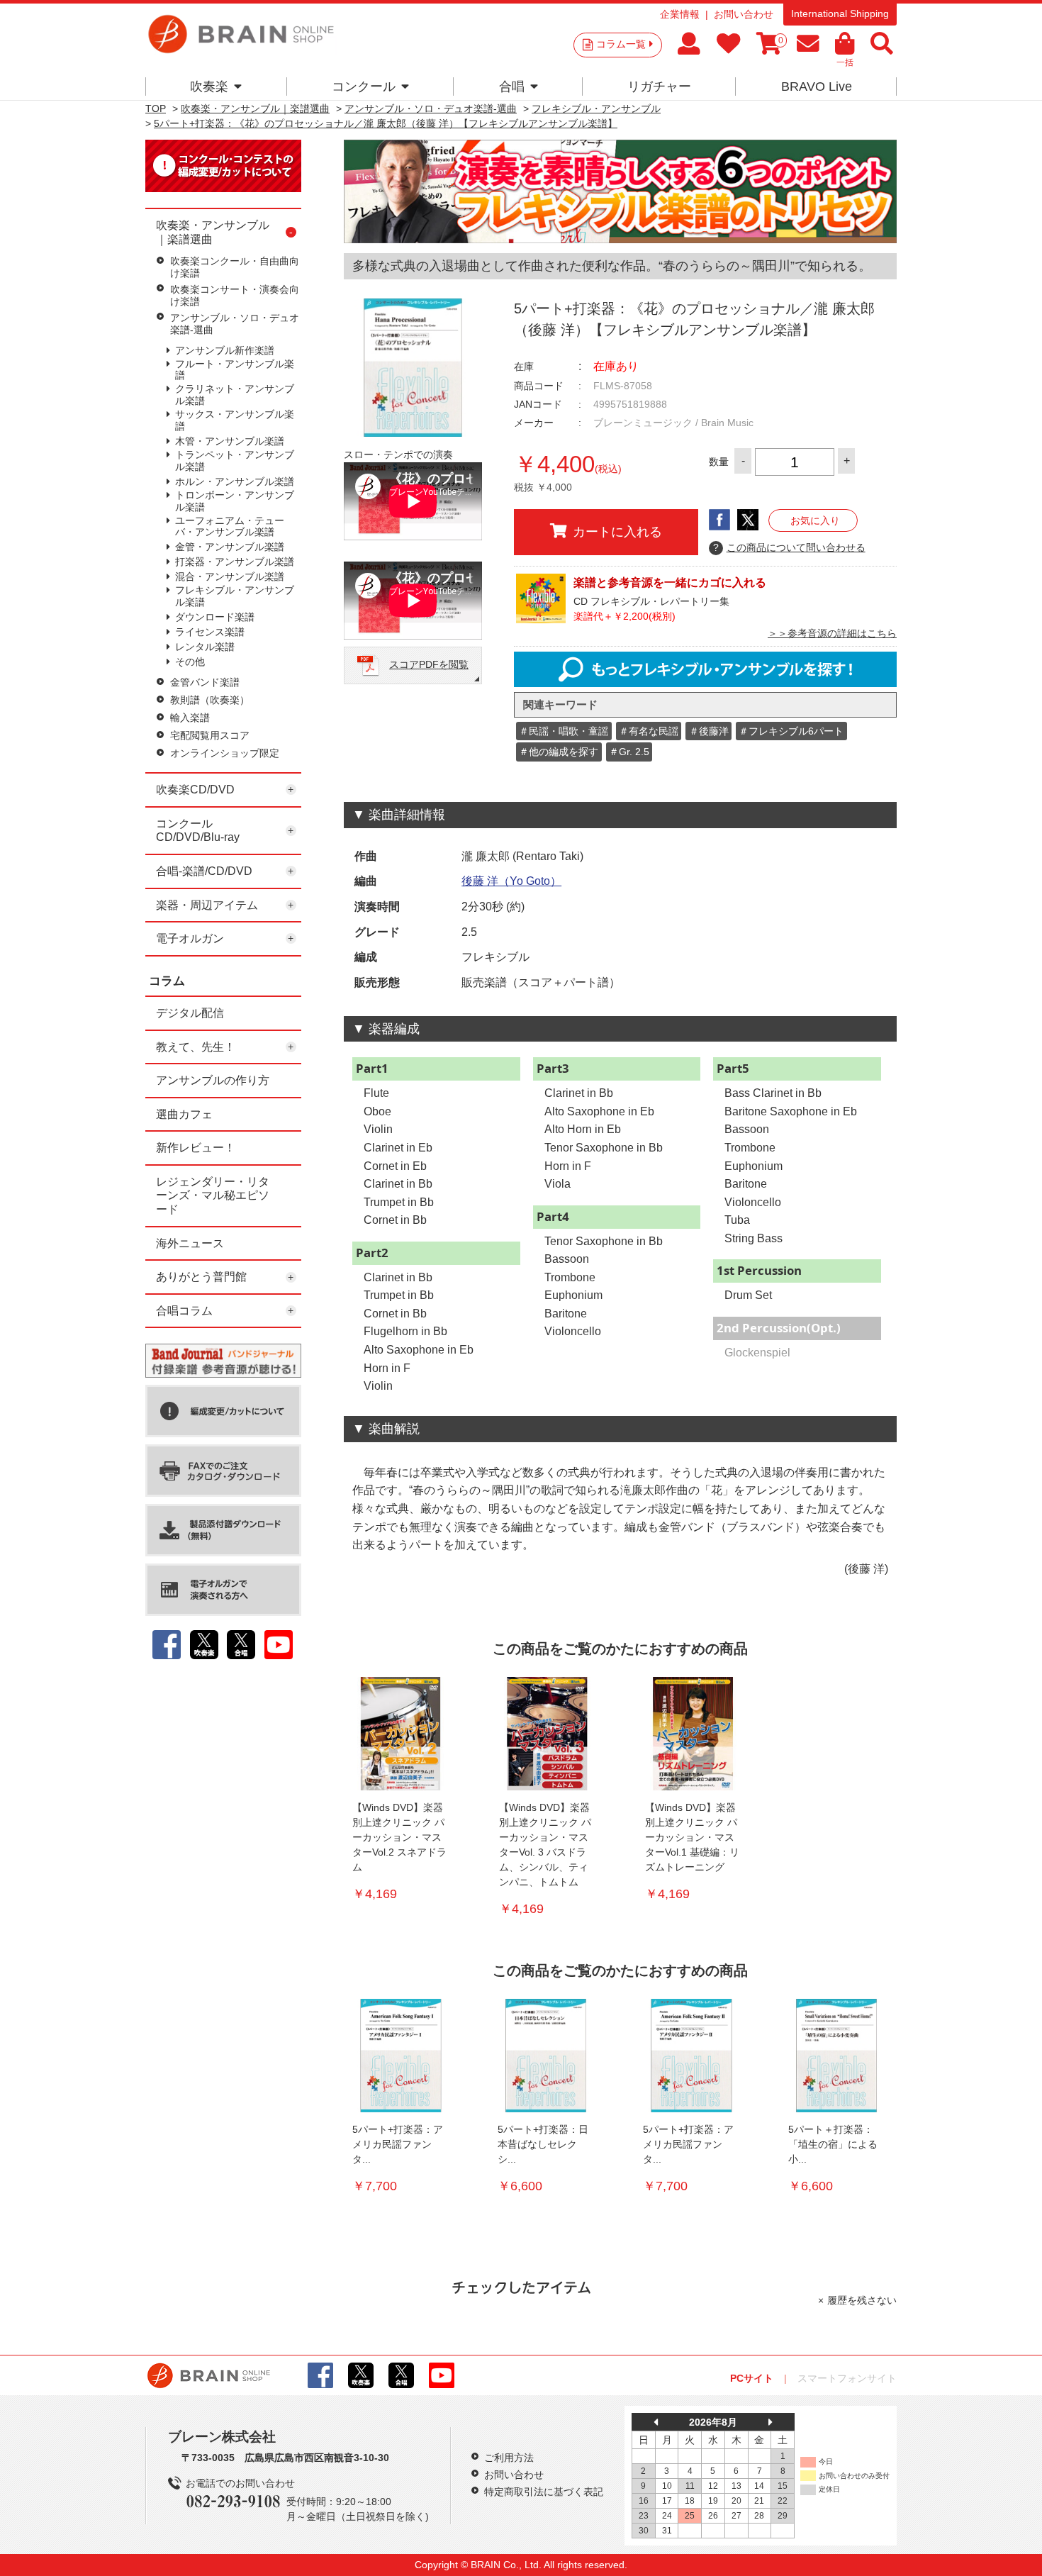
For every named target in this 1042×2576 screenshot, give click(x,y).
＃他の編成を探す (559, 752)
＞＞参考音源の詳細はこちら (832, 633)
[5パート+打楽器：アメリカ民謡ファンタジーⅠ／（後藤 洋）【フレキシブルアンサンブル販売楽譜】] (400, 2056)
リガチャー (659, 87)
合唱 (512, 87)
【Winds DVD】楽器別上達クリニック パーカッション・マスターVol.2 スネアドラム (399, 1837)
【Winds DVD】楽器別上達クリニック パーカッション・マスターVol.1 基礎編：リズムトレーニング (692, 1837)
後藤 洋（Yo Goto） (511, 881)
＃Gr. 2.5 (629, 752)
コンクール (364, 87)
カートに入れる (617, 532)
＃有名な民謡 (649, 731)
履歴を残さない (862, 2300)
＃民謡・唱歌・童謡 (564, 731)
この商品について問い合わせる (789, 547)
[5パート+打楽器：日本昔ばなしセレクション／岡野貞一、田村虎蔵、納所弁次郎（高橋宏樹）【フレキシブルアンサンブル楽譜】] (546, 2056)
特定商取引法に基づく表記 (544, 2492)
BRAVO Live (817, 87)
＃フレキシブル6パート (791, 731)
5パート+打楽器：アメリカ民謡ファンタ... (398, 2144)
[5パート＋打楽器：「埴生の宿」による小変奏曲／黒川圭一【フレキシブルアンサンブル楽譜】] (836, 2056)
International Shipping (840, 13)
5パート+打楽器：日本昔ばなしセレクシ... (543, 2144)
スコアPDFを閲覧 (429, 664)
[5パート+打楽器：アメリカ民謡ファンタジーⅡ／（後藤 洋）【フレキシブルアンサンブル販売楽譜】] (691, 2056)
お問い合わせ (744, 14)
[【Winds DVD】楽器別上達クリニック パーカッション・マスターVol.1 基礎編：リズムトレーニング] (693, 1734)
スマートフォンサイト (847, 2378)
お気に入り (815, 520)
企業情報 (680, 14)
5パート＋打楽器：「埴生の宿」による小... (833, 2144)
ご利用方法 (509, 2458)
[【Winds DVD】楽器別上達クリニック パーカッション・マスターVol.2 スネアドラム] (400, 1734)
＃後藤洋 (709, 731)
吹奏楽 (209, 87)
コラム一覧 (621, 44)
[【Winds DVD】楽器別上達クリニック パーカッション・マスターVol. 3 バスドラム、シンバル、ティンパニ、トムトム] (547, 1734)
